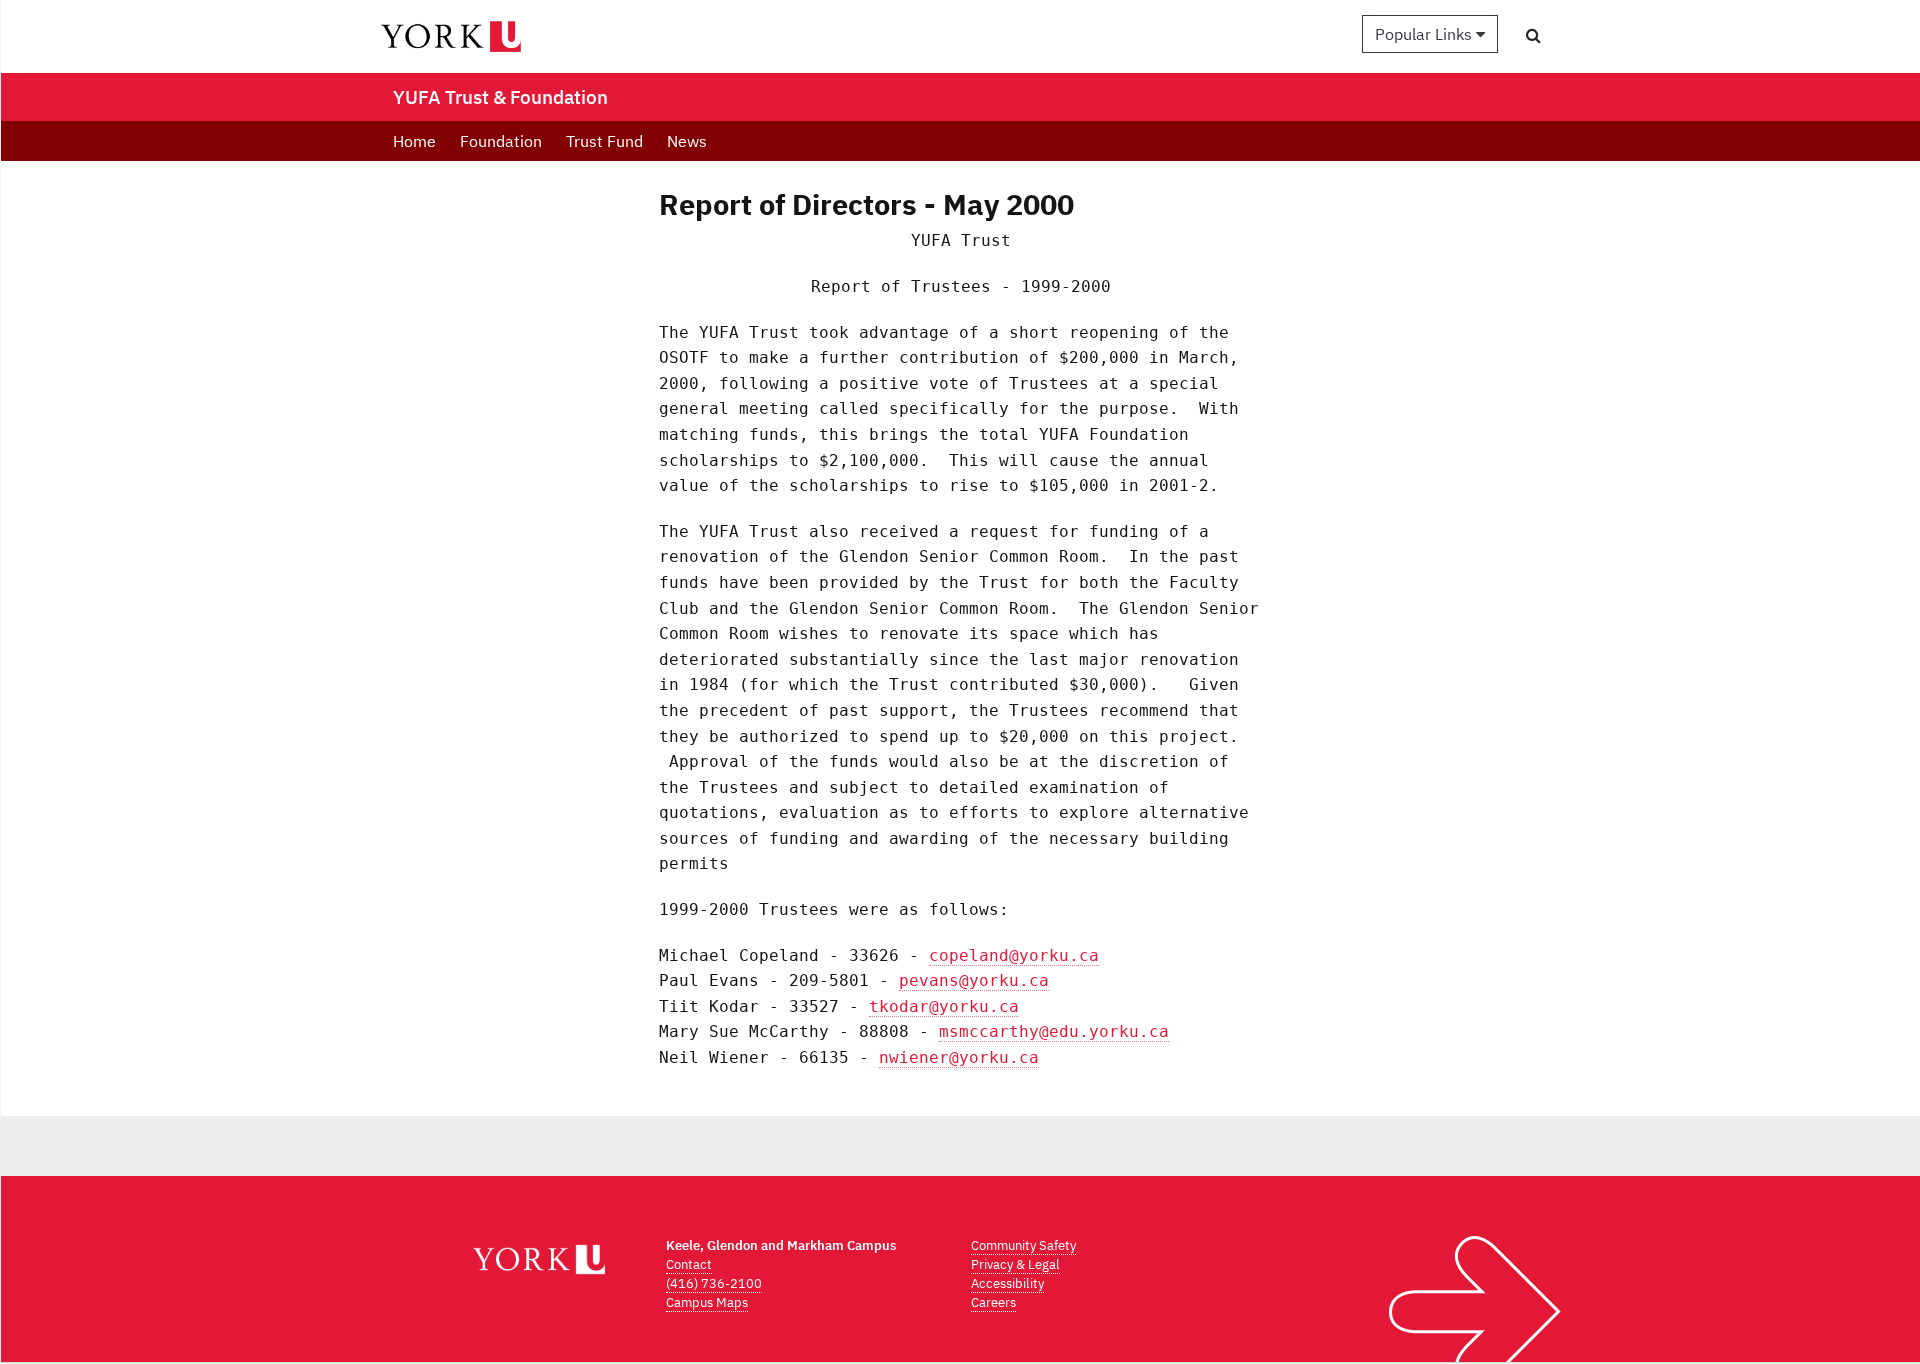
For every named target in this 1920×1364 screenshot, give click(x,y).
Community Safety (1023, 1245)
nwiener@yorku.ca (959, 1057)
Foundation (501, 141)
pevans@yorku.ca (974, 980)
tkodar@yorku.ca (944, 1006)
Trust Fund (604, 141)
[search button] (1533, 35)
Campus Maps (707, 1302)
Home (414, 141)
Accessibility (1007, 1283)
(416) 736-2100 (714, 1283)
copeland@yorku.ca (1014, 955)
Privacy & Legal (1015, 1264)
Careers (993, 1302)
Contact (689, 1264)
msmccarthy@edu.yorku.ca (1054, 1031)
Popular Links (1425, 34)
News (687, 141)
